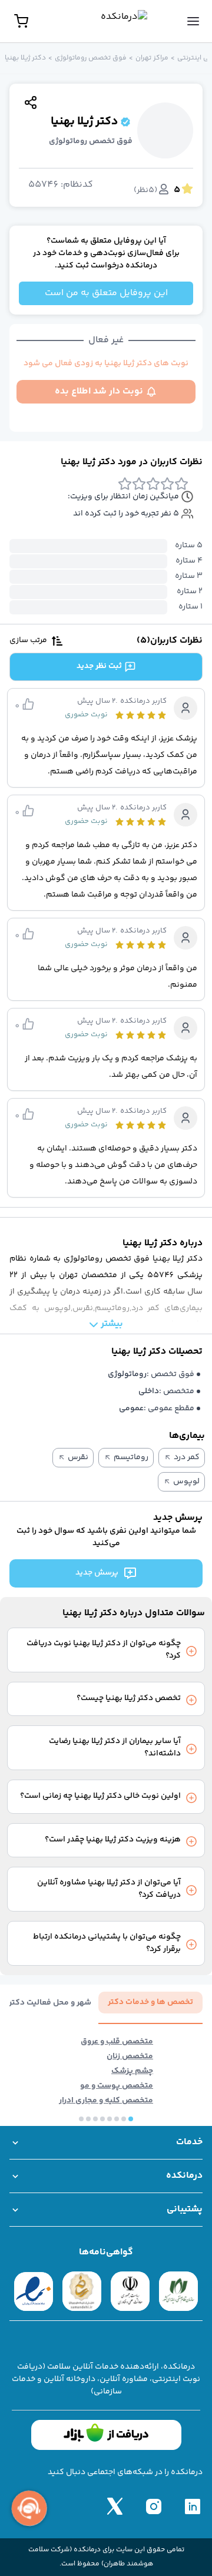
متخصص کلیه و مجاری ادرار (106, 2101)
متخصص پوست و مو (117, 2086)
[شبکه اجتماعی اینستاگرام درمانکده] (154, 2506)
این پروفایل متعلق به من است (106, 293)
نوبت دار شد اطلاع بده (99, 391)
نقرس (78, 1458)
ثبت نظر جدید (99, 666)
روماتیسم (131, 1458)
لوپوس (186, 1482)
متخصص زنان (130, 2057)
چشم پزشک (132, 2071)
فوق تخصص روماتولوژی (91, 58)
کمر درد (187, 1458)
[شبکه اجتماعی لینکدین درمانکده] (193, 2506)
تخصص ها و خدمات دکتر (150, 2002)
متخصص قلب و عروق (117, 2042)
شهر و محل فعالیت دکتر (50, 2003)
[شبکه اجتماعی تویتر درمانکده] (115, 2506)
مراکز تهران (152, 58)
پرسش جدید (97, 1573)
